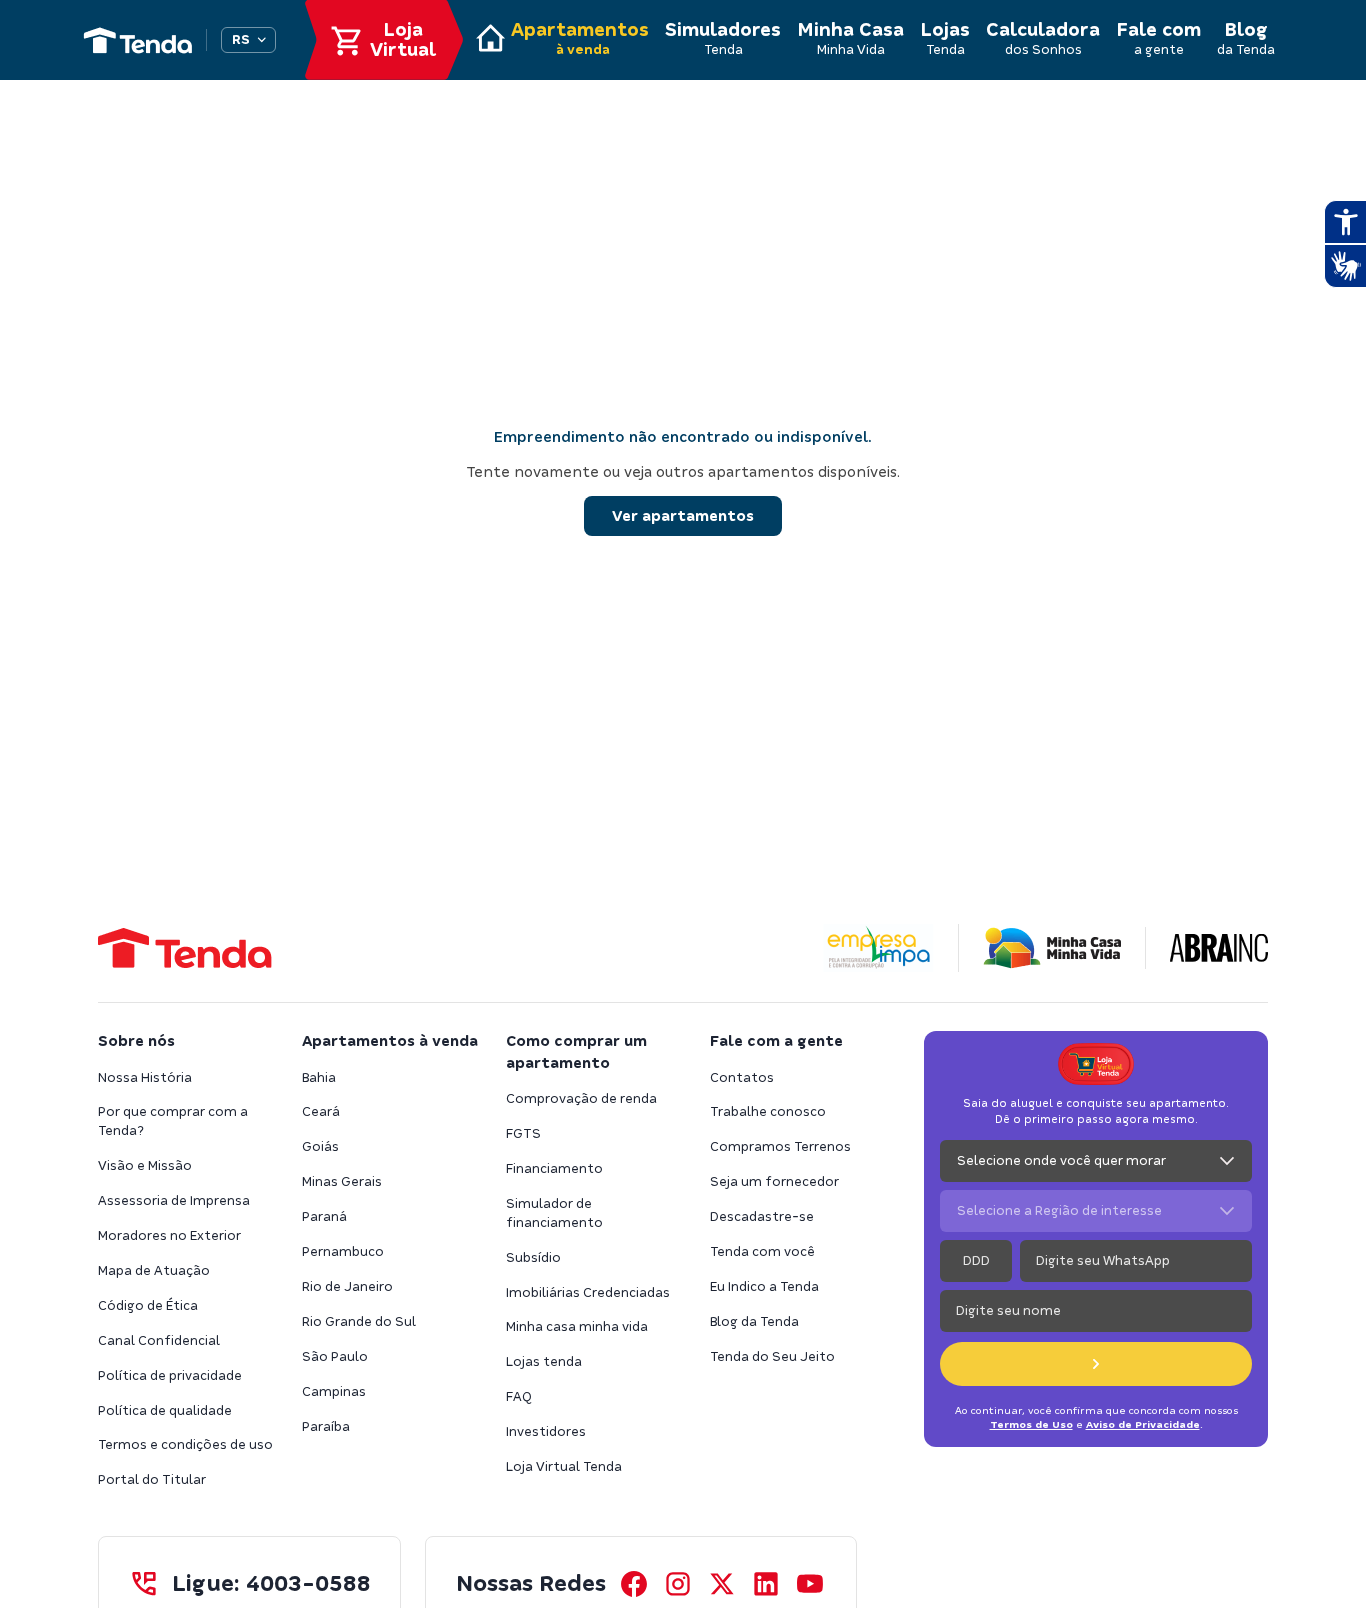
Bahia (319, 1077)
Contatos (742, 1077)
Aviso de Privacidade (1143, 1424)
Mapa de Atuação (154, 1270)
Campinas (334, 1391)
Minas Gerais (342, 1181)
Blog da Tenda (754, 1321)
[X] (722, 1584)
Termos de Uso (1031, 1424)
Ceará (321, 1111)
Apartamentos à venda (390, 1041)
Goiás (320, 1146)
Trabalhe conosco (768, 1111)
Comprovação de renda (581, 1098)
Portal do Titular (152, 1479)
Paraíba (326, 1426)
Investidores (546, 1431)
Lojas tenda (544, 1361)
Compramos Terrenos (780, 1146)
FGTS (523, 1133)
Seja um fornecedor (774, 1181)
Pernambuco (343, 1251)
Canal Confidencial (159, 1340)
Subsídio (533, 1257)
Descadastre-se (762, 1216)
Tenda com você (762, 1251)
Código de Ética (148, 1305)
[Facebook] (634, 1584)
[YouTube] (810, 1584)
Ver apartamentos (683, 516)
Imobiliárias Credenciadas (588, 1292)
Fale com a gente (776, 1041)
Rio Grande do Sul (359, 1321)
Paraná (324, 1216)
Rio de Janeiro (347, 1286)
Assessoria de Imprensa (174, 1200)
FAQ (519, 1396)
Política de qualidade (165, 1410)
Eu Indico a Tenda (764, 1286)
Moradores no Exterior (169, 1235)
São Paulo (335, 1356)
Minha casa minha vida (577, 1326)
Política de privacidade (170, 1375)
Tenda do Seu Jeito (772, 1356)
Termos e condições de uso (185, 1444)
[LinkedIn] (766, 1584)
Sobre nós (136, 1041)
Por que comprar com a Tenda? (173, 1121)
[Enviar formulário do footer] (1096, 1364)
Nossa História (145, 1077)
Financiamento (554, 1168)
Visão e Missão (145, 1165)
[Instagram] (678, 1584)
